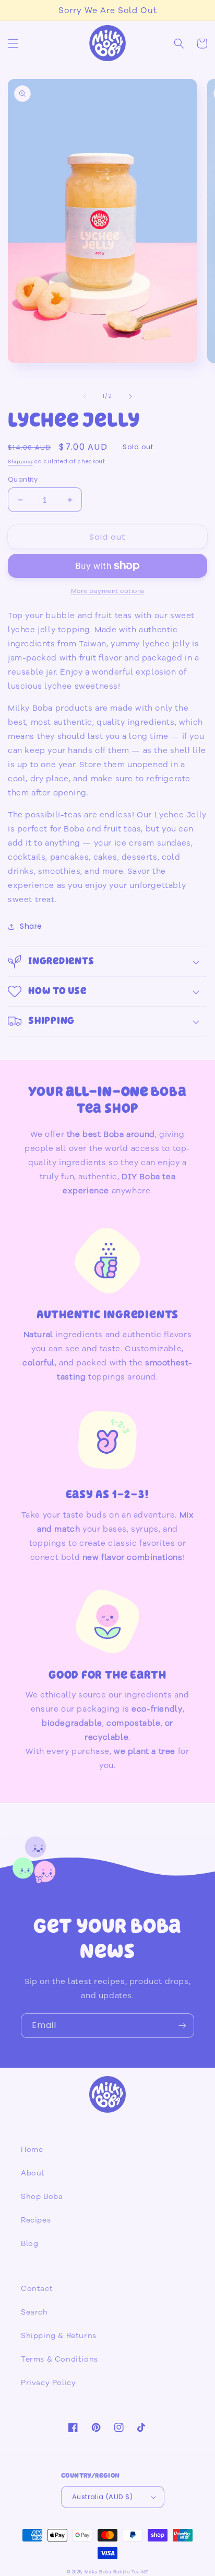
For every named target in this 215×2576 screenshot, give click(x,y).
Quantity (23, 479)
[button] (13, 43)
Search (34, 2312)
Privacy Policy (48, 2383)
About (33, 2173)
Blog (29, 2244)
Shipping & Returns (59, 2336)
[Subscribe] (182, 2026)
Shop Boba (42, 2197)
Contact (37, 2289)
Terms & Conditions (59, 2359)
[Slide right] (130, 396)
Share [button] (31, 926)
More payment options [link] (108, 591)
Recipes (36, 2220)
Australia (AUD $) (103, 2497)
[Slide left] (85, 396)
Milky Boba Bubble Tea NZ (116, 2572)
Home (32, 2150)
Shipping (20, 462)
